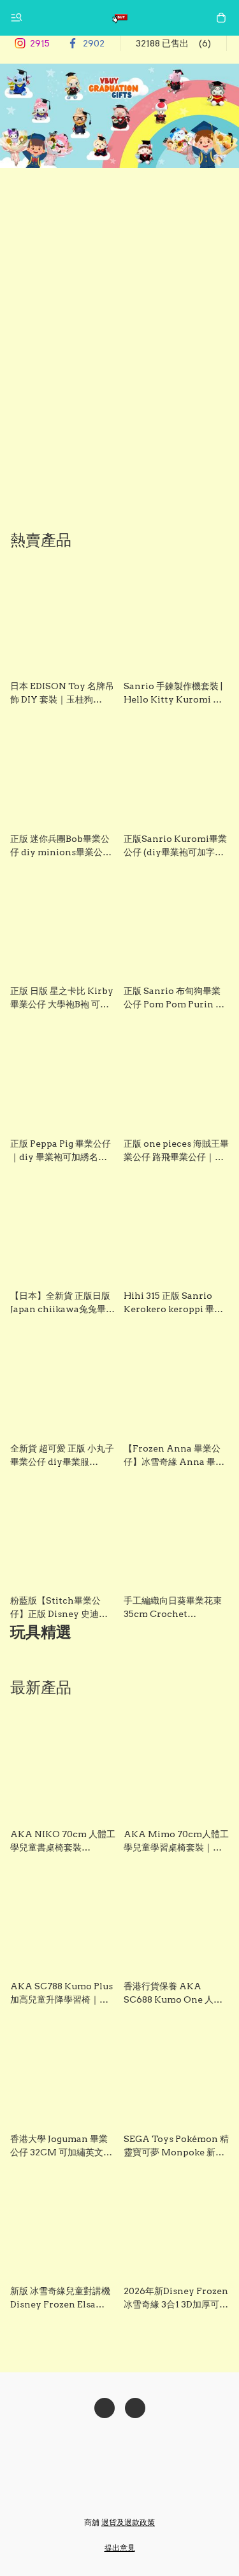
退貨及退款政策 (128, 2522)
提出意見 (120, 2548)
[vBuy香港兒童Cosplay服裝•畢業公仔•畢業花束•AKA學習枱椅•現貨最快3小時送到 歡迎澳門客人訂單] (120, 18)
